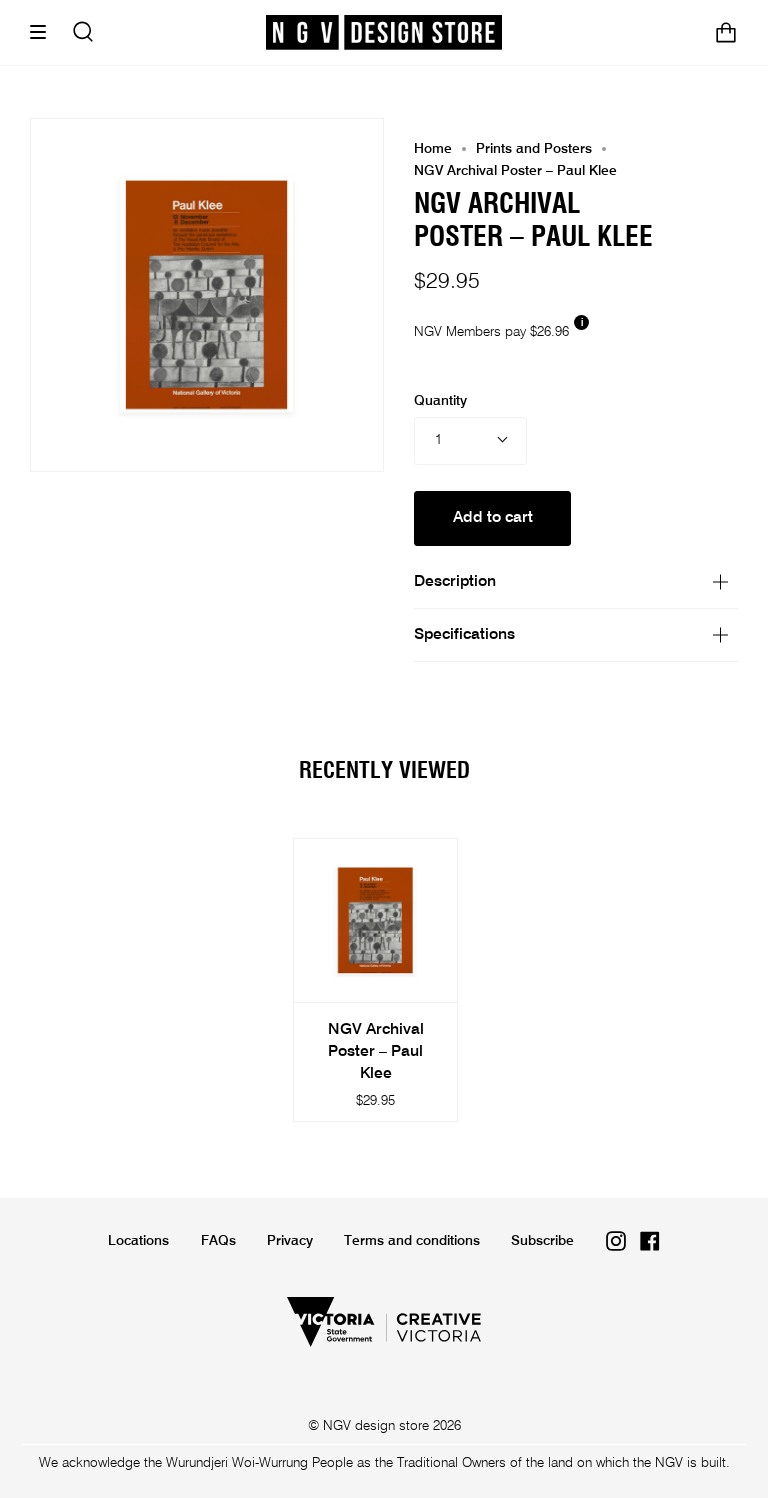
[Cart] (726, 32)
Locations (138, 1241)
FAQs (218, 1241)
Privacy (290, 1241)
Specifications (464, 635)
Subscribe (542, 1241)
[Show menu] (45, 32)
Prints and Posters (534, 149)
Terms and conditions (412, 1241)
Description (455, 582)
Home (433, 149)
